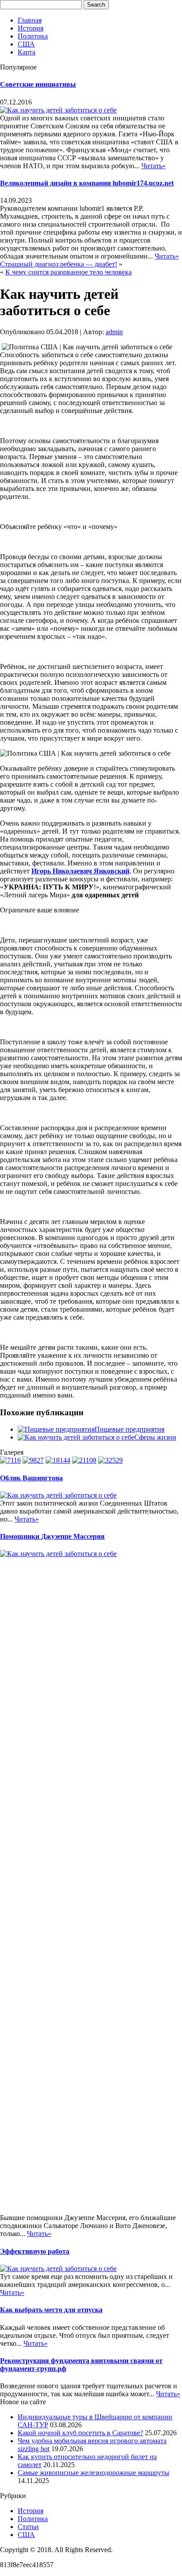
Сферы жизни (155, 1437)
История (30, 28)
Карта (27, 52)
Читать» (154, 166)
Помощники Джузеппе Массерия (52, 1536)
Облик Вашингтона (31, 1478)
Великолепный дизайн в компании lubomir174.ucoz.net (87, 183)
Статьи (28, 2527)
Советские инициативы (38, 84)
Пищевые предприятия (129, 1429)
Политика (33, 36)
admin (114, 332)
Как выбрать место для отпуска (51, 2310)
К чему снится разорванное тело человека (68, 272)
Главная (30, 20)
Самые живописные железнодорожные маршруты (93, 2473)
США (26, 44)
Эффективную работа (35, 2251)
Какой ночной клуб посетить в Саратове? (80, 2433)
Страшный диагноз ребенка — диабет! (59, 264)
